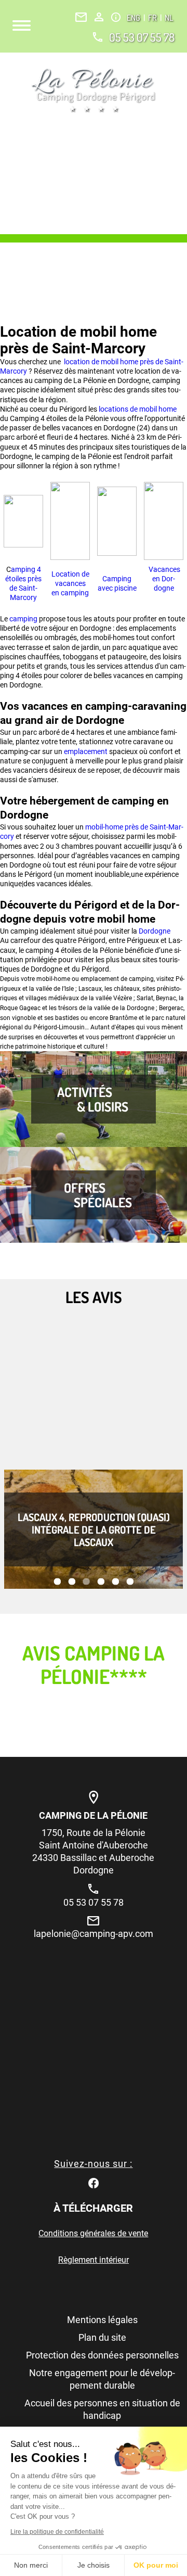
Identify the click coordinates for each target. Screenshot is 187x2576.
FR (153, 18)
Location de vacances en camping (70, 583)
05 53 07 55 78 (142, 37)
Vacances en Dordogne (164, 579)
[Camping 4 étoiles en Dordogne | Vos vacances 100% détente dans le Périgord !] (94, 90)
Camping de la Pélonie (93, 1815)
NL (169, 18)
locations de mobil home (137, 409)
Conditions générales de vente (93, 2233)
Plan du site (102, 2337)
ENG (134, 18)
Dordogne (155, 931)
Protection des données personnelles (102, 2355)
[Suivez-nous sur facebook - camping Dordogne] (94, 2182)
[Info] (116, 17)
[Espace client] (99, 17)
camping (24, 619)
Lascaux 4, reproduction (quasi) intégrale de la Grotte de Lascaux (94, 1529)
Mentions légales (102, 2320)
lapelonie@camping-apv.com (94, 1934)
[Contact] (81, 17)
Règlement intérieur (94, 2260)
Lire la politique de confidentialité (57, 2532)
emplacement (86, 751)
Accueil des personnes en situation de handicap (102, 2409)
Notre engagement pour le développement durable (102, 2379)
